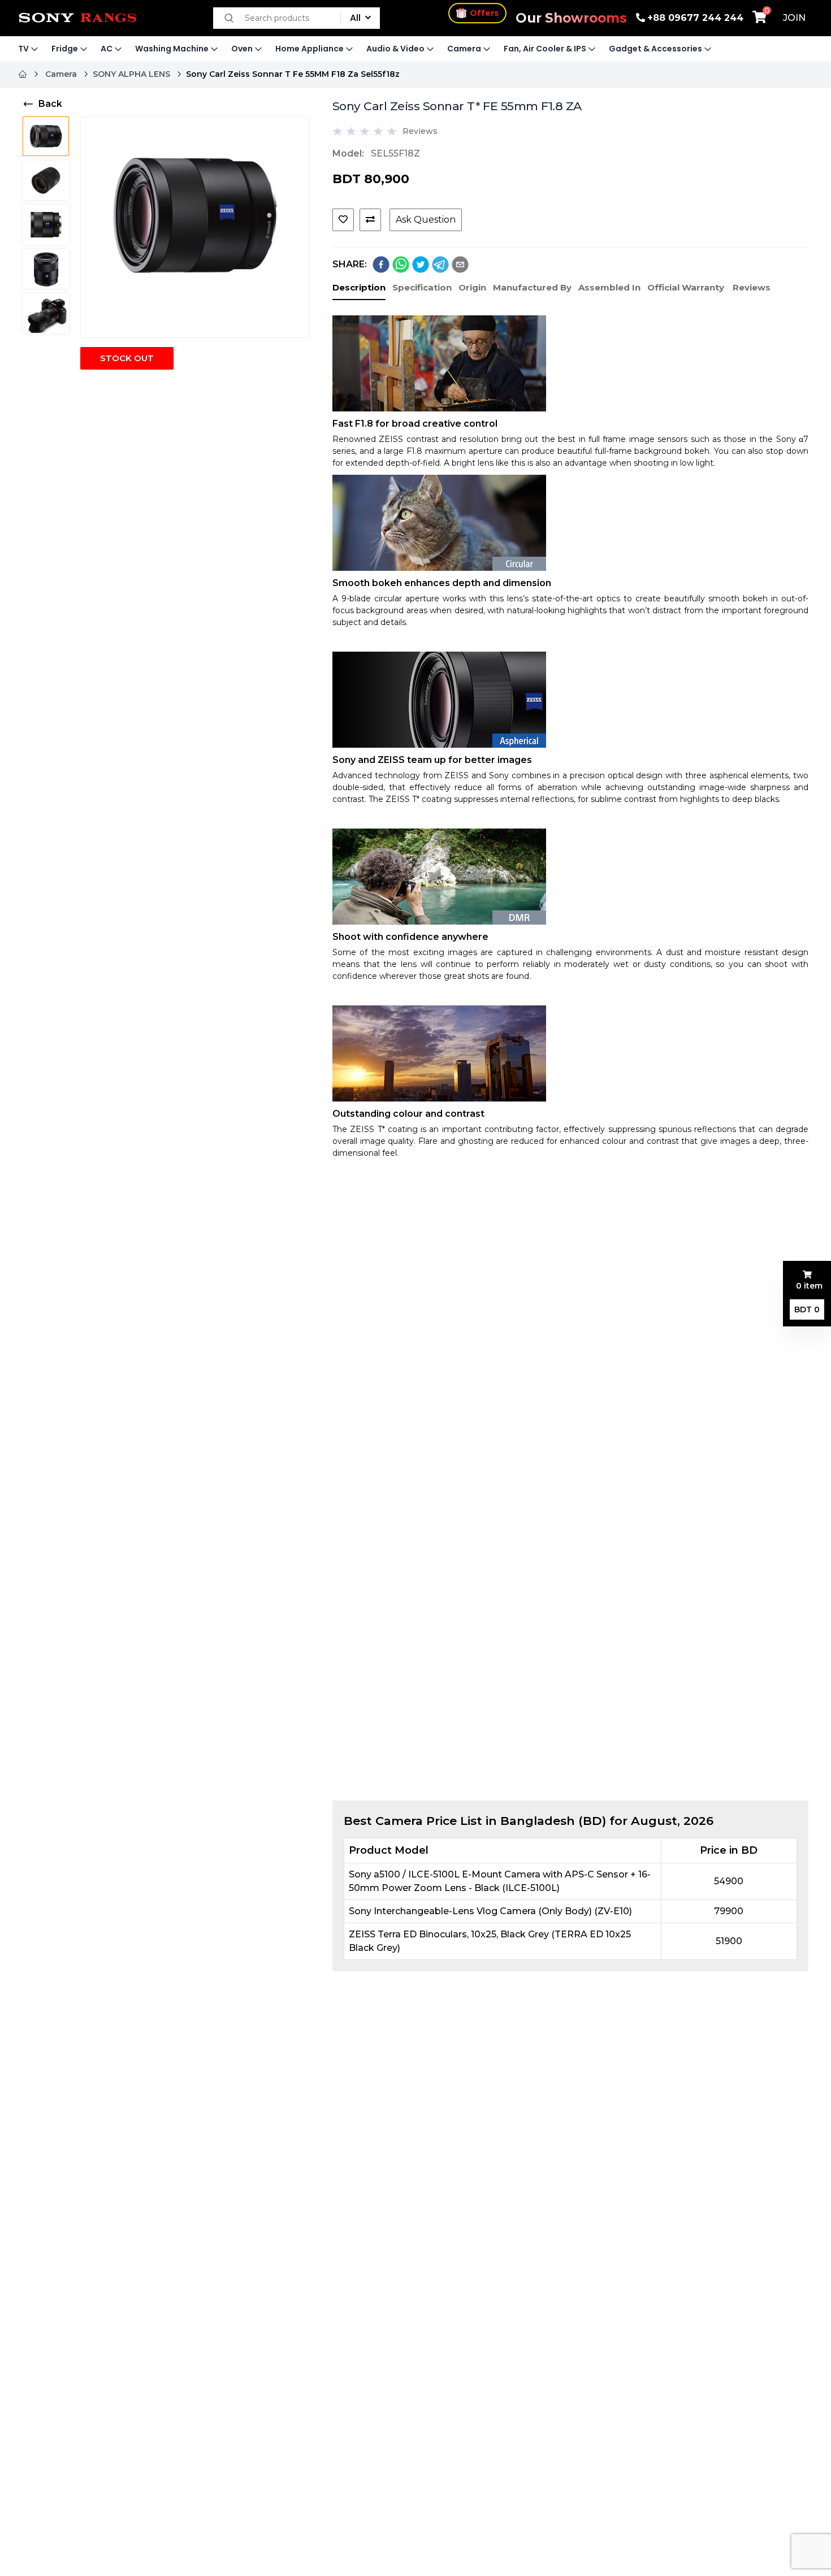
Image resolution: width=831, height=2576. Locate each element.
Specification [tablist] (422, 287)
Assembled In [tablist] (609, 287)
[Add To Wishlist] (343, 220)
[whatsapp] (401, 264)
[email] (460, 264)
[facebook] (381, 264)
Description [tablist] (359, 287)
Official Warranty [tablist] (686, 287)
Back (50, 104)
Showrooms (571, 18)
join (794, 18)
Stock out (127, 358)
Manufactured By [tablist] (532, 287)
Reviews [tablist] (752, 287)
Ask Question (426, 220)
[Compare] (370, 220)
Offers (484, 14)
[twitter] (421, 264)
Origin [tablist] (472, 287)
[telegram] (440, 264)
